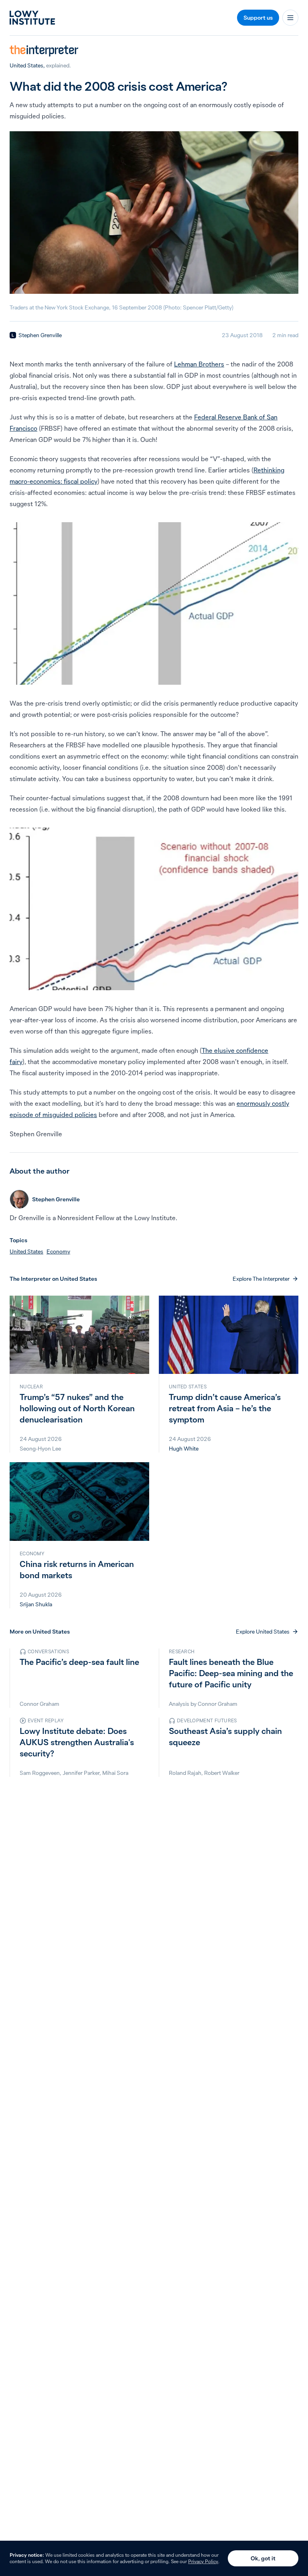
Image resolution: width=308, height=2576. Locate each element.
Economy (58, 1251)
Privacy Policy (203, 2561)
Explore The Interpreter (261, 1279)
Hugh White (184, 1449)
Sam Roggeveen (40, 1773)
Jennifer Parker (81, 1773)
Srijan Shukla (36, 1604)
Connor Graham (40, 1704)
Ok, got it (263, 2558)
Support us (258, 18)
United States (26, 65)
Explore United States (263, 1632)
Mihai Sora (115, 1773)
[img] (13, 335)
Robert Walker (222, 1773)
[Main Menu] (290, 18)
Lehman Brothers (199, 364)
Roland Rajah (185, 1773)
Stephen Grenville (40, 335)
